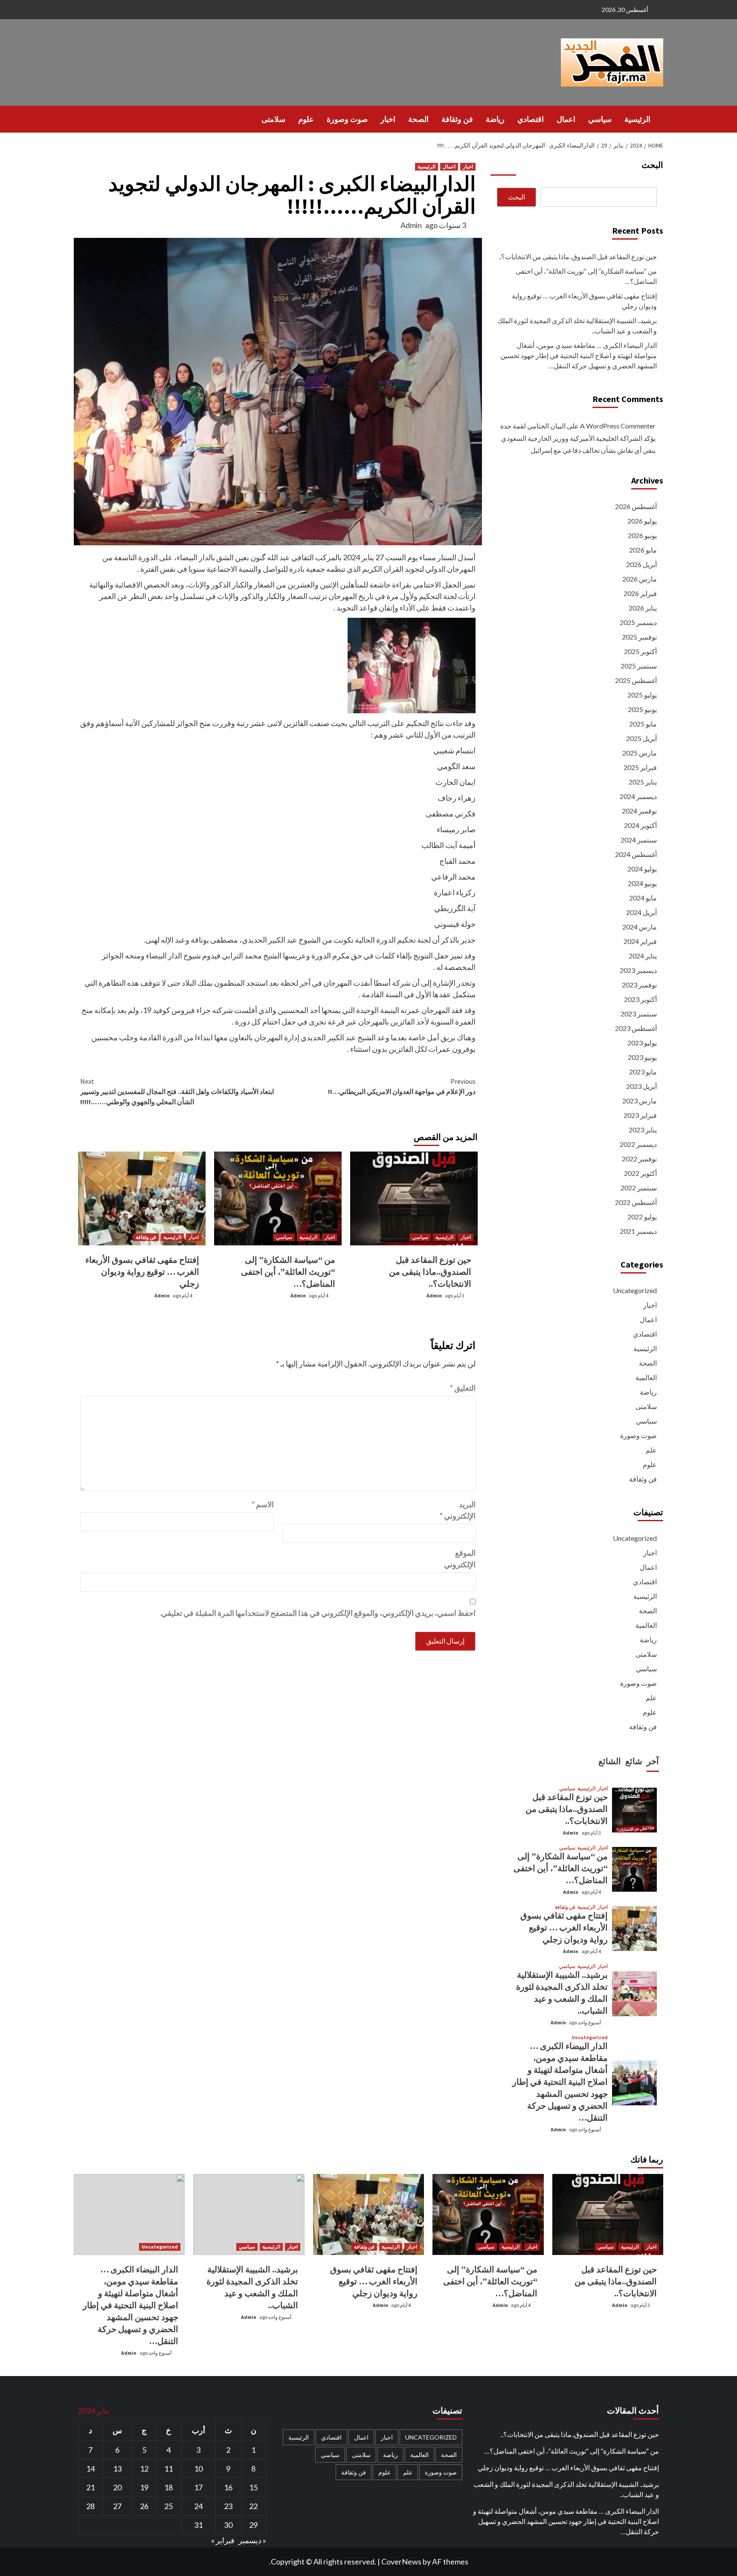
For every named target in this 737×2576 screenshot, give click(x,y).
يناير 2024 (643, 956)
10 (198, 2469)
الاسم (263, 1504)
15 (253, 2487)
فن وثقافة (457, 119)
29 (253, 2525)
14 (90, 2469)
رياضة (495, 119)
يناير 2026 (643, 608)
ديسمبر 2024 (638, 796)
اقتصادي (531, 119)
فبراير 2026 (640, 593)
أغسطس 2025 (636, 680)
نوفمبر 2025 (639, 637)
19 (144, 2487)
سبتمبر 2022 (639, 1188)
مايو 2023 (643, 1072)
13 (117, 2469)
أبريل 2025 (641, 738)
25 (168, 2506)
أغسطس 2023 (636, 1028)
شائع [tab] (634, 1761)
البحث (652, 165)
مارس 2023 (640, 1101)
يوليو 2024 (642, 869)
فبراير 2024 (640, 941)
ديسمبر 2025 (638, 622)
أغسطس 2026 (636, 506)
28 (90, 2506)
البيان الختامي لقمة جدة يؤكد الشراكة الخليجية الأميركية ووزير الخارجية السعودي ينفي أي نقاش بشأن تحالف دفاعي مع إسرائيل (578, 438)
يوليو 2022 (642, 1217)
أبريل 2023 (641, 1086)
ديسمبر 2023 (638, 970)
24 (198, 2506)
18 (168, 2487)
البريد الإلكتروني (458, 1510)
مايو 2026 (643, 550)
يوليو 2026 (642, 521)
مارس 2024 (640, 927)
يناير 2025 (643, 782)
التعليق (463, 1388)
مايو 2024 (643, 898)
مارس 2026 (640, 579)
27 (117, 2506)
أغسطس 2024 (636, 854)
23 (228, 2506)
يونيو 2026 (642, 535)
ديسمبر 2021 (638, 1231)
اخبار (388, 119)
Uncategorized (635, 1290)
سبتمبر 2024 (639, 840)
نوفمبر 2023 (639, 985)
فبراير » (223, 2540)
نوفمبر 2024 (639, 811)
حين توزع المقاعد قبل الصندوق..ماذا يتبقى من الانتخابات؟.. (430, 1272)
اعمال (566, 119)
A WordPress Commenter (618, 426)
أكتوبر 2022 (640, 1173)
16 (228, 2487)
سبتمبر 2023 (639, 1014)
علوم (306, 119)
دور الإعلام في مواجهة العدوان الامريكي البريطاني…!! (401, 1086)
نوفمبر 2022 (639, 1159)
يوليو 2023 (642, 1043)
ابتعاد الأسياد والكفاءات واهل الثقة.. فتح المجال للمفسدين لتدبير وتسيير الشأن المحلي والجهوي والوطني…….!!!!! (177, 1091)
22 (253, 2506)
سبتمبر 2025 (639, 666)
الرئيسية (637, 119)
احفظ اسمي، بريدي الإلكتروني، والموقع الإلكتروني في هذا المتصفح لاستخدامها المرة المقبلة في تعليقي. (318, 1613)
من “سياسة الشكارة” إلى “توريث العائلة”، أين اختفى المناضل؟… (288, 1272)
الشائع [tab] (610, 1761)
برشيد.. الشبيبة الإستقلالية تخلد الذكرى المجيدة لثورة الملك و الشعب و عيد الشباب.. (577, 326)
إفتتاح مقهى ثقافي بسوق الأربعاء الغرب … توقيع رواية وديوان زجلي (142, 1272)
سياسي (600, 119)
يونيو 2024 (642, 883)
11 (168, 2469)
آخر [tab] (653, 1761)
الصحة (418, 119)
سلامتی (273, 119)
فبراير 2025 (640, 767)
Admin (411, 225)
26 (144, 2506)
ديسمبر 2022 (638, 1144)
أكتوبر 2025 (640, 651)
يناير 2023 (643, 1130)
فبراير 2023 (640, 1115)
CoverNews (401, 2562)
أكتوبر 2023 (640, 999)
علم (651, 1450)
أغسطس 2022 (636, 1202)
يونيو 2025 (642, 709)
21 (90, 2487)
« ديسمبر (252, 2540)
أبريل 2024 (641, 912)
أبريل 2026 (641, 564)
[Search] (79, 119)
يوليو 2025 (642, 695)
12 (144, 2469)
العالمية (646, 1377)
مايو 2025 (643, 724)
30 (228, 2525)
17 (198, 2487)
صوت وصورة (347, 119)
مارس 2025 (640, 753)
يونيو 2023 (642, 1057)
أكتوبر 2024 (640, 825)
